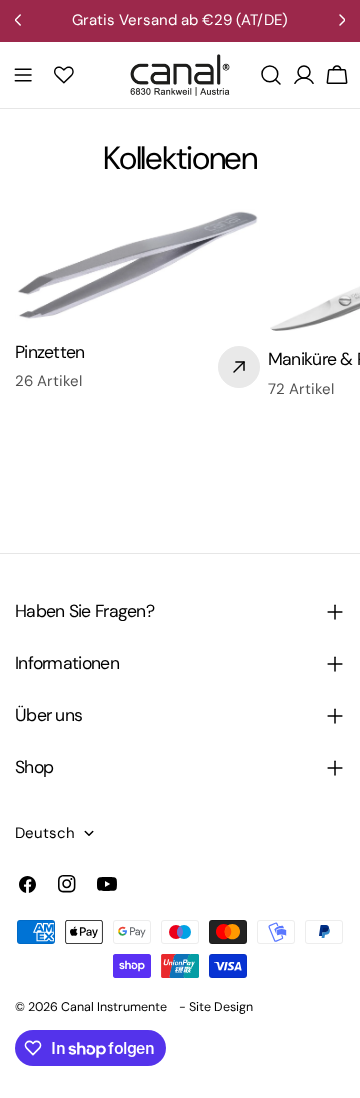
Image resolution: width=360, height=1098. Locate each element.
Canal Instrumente (114, 1007)
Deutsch (45, 833)
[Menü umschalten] (23, 75)
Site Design (221, 1007)
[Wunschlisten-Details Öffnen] (64, 75)
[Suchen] (271, 75)
